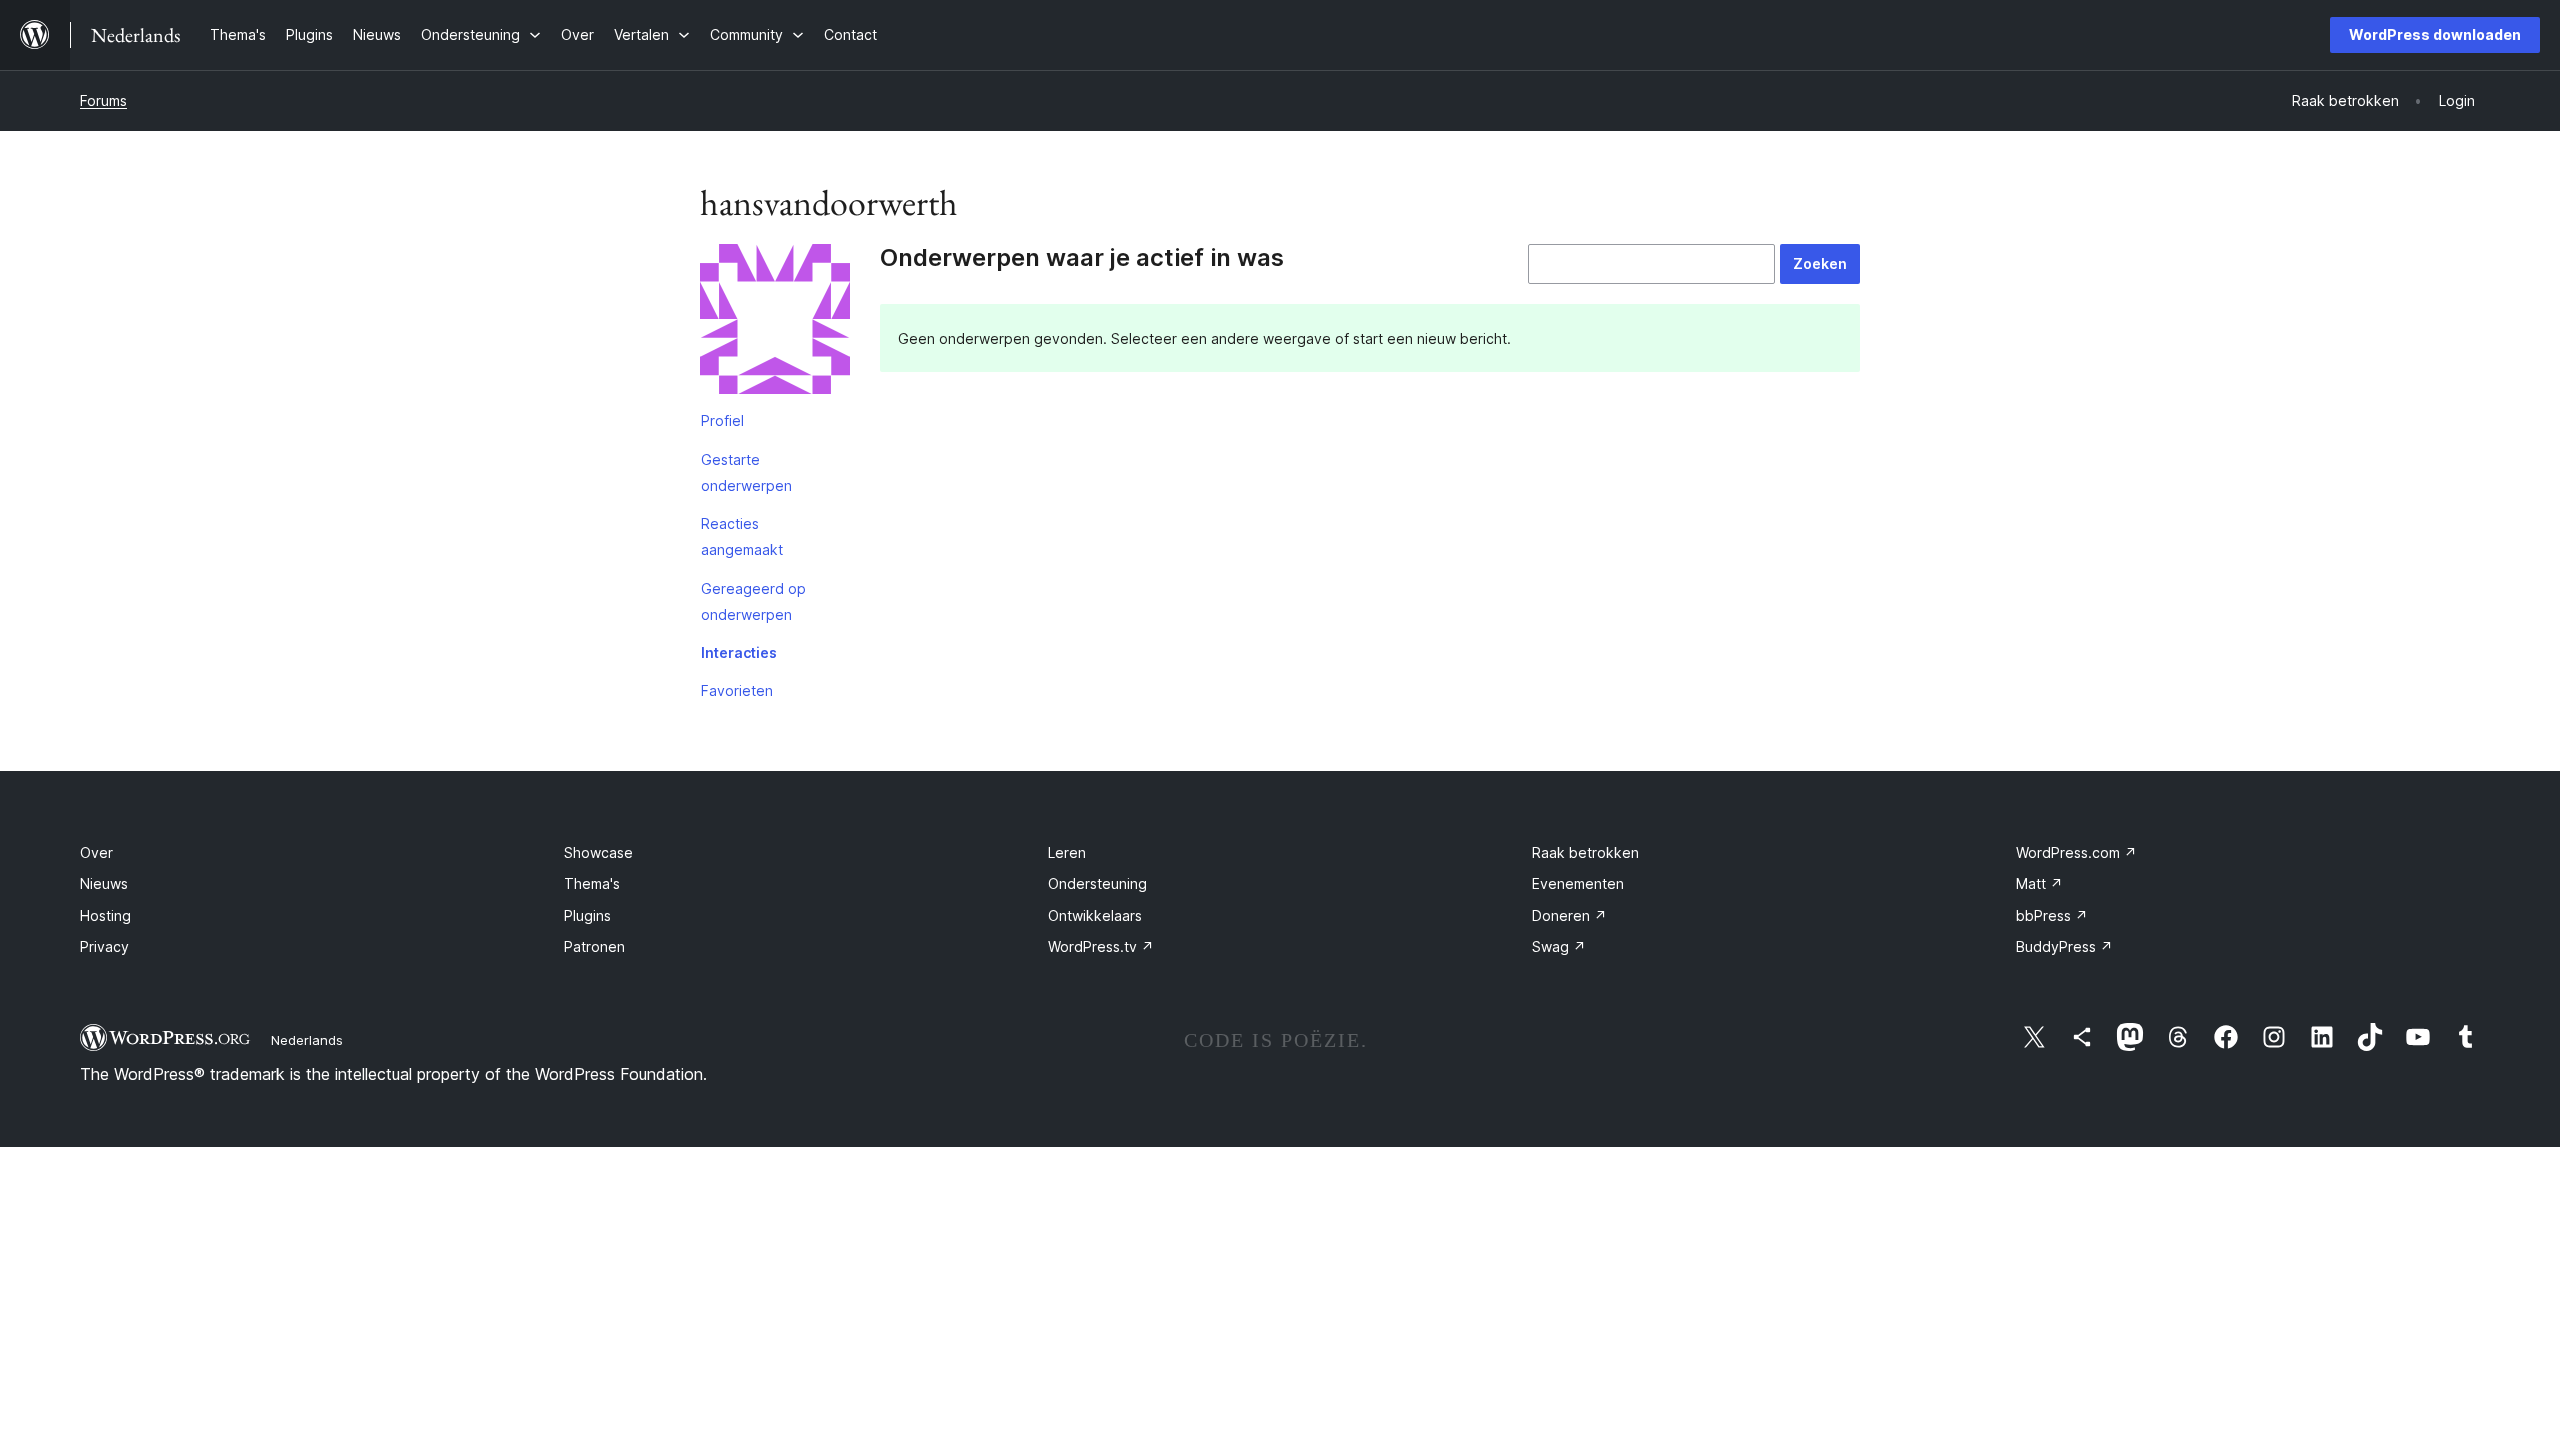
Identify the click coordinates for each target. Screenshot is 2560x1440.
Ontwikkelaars (1095, 915)
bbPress (2052, 915)
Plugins (587, 915)
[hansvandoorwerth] (775, 323)
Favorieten (737, 690)
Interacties (739, 652)
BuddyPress (2064, 946)
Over (96, 852)
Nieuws (104, 883)
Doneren (1569, 915)
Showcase (598, 852)
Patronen (594, 946)
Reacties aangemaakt (742, 536)
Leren (1067, 852)
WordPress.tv (1101, 946)
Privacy (104, 946)
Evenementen (1578, 883)
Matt (2039, 883)
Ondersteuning (1097, 883)
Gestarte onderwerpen (746, 472)
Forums (103, 100)
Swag (1559, 946)
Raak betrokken (1585, 852)
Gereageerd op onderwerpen (753, 601)
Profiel (722, 420)
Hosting (105, 915)
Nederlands (307, 1040)
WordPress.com (2076, 852)
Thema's (592, 883)
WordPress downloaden (2435, 34)
